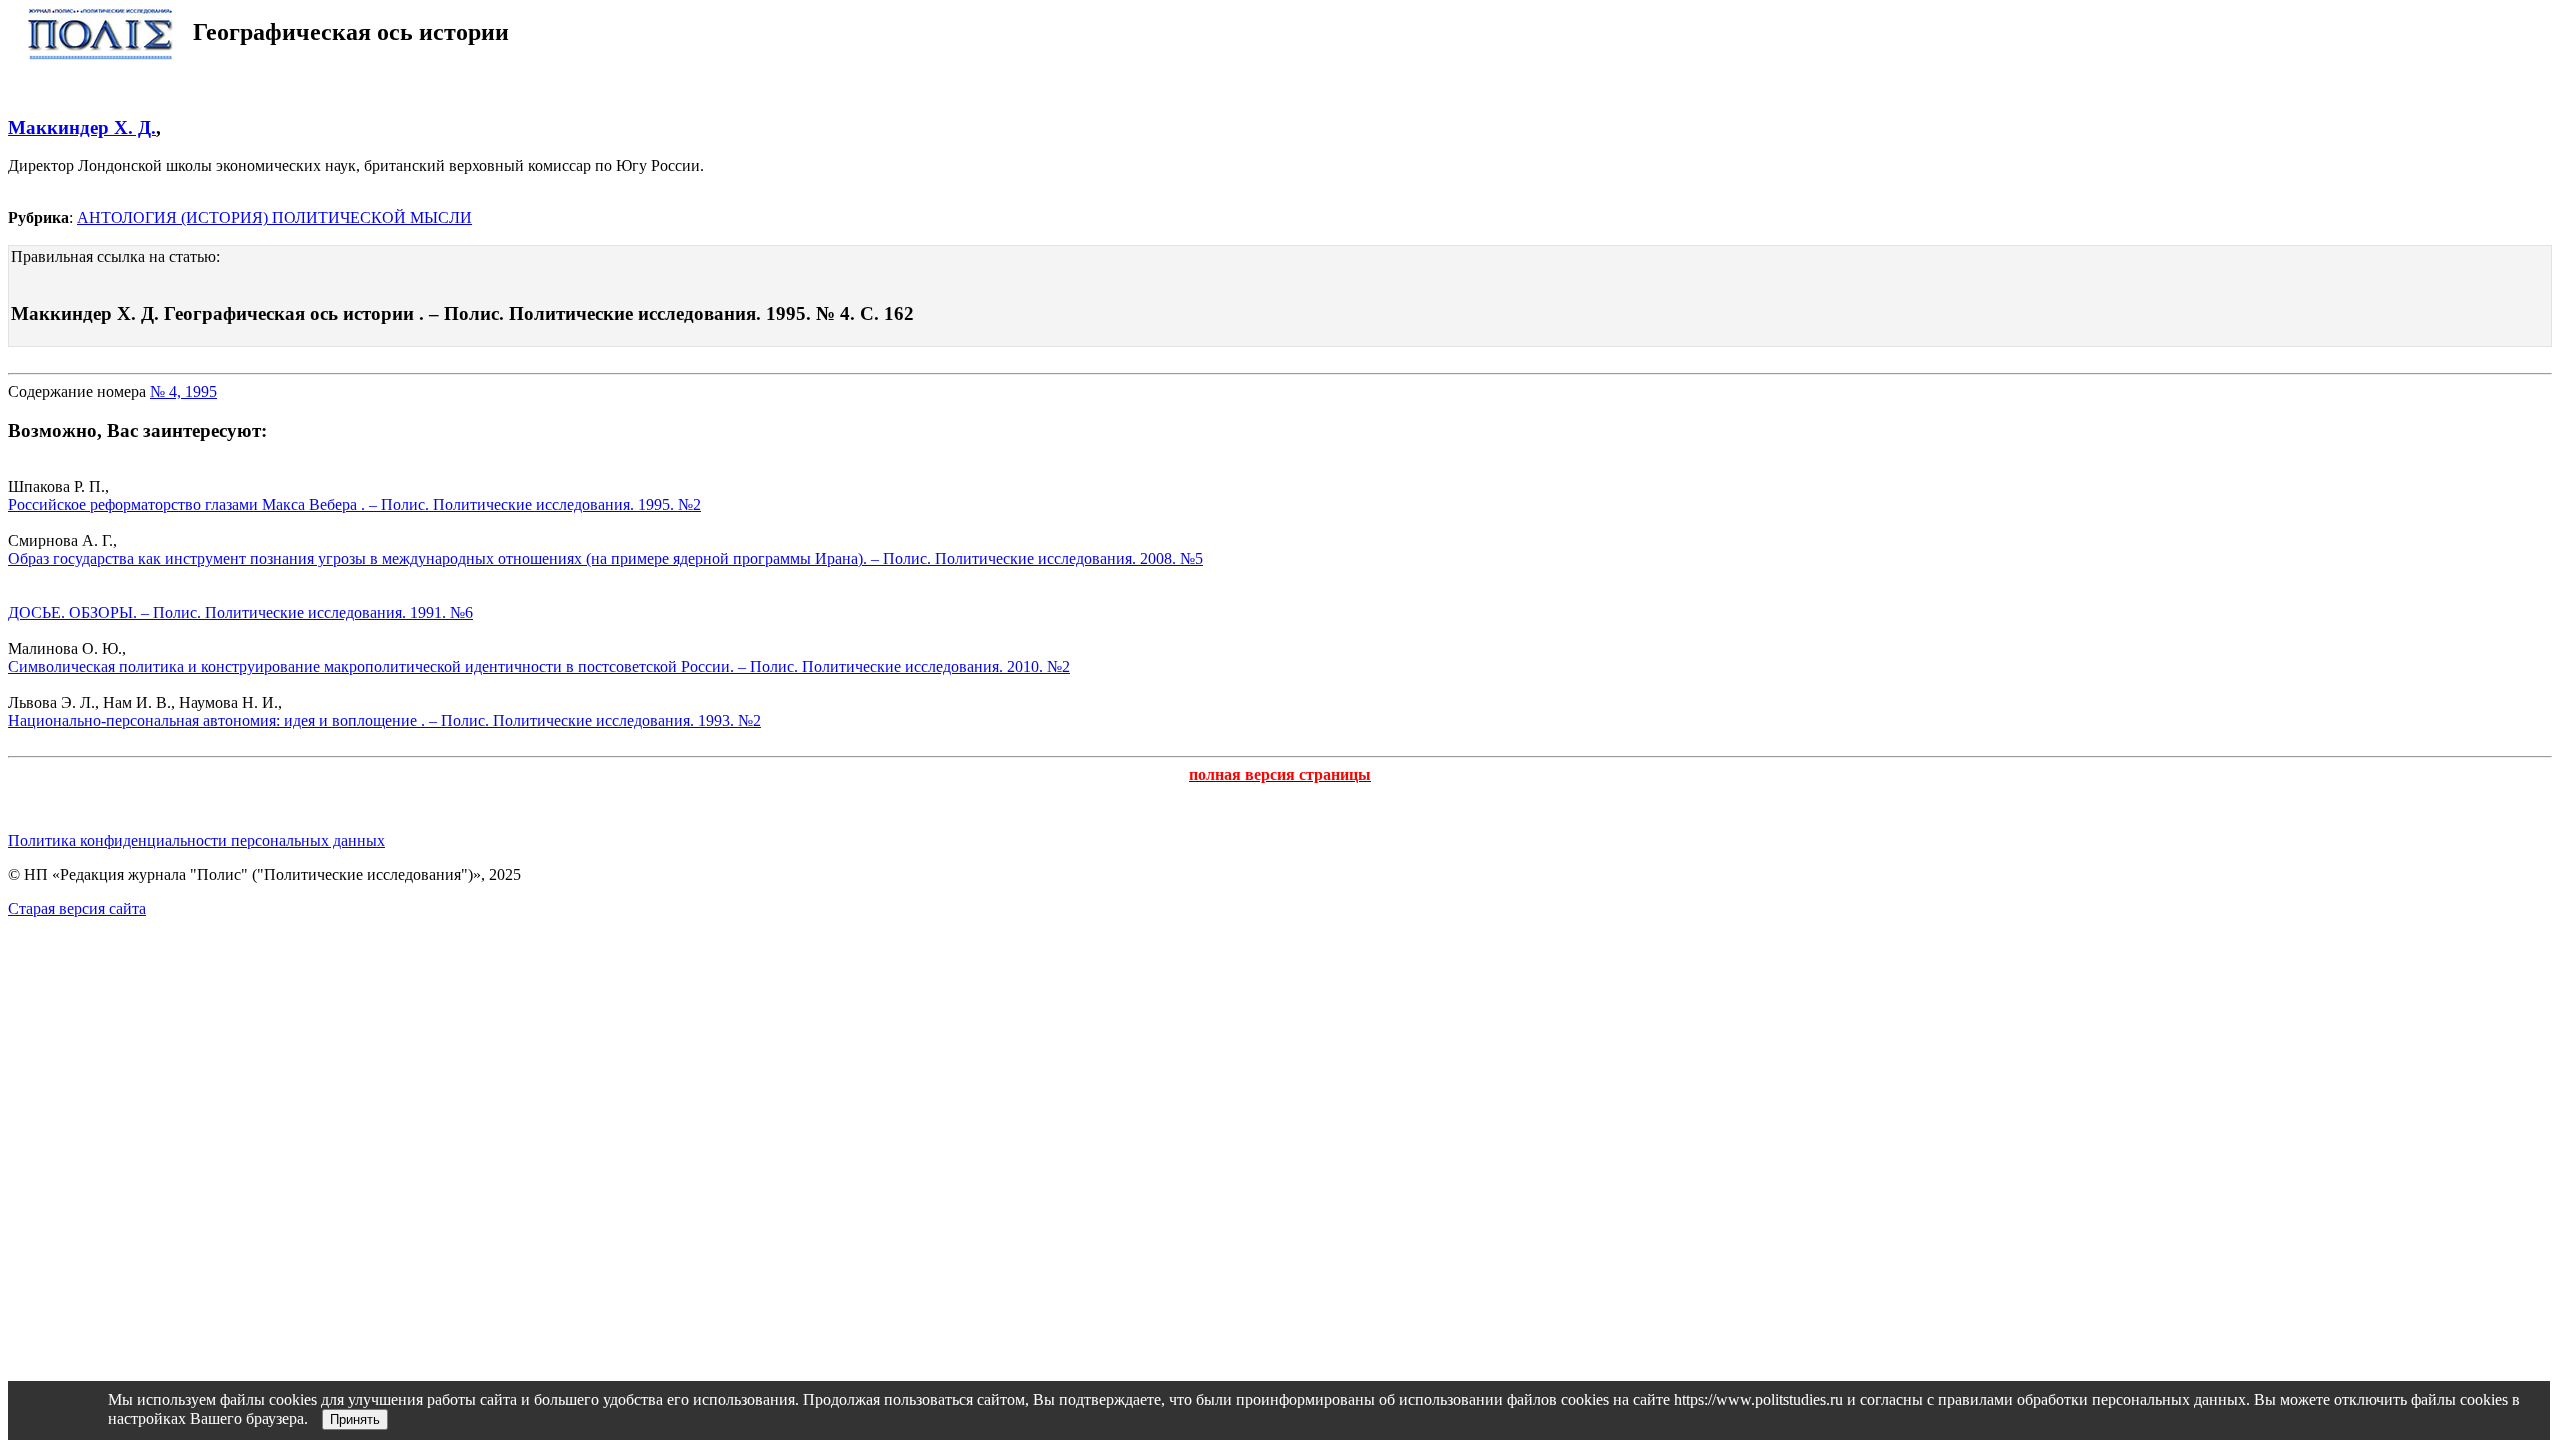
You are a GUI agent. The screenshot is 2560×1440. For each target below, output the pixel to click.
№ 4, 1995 (183, 391)
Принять (355, 1419)
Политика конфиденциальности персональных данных (196, 840)
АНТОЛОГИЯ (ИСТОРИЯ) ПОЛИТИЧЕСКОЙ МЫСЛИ (274, 217)
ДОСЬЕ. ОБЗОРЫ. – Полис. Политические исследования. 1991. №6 (240, 612)
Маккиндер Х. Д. (82, 127)
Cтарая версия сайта (77, 908)
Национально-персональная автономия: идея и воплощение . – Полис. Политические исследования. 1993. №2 (384, 720)
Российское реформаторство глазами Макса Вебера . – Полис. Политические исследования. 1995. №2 (354, 504)
